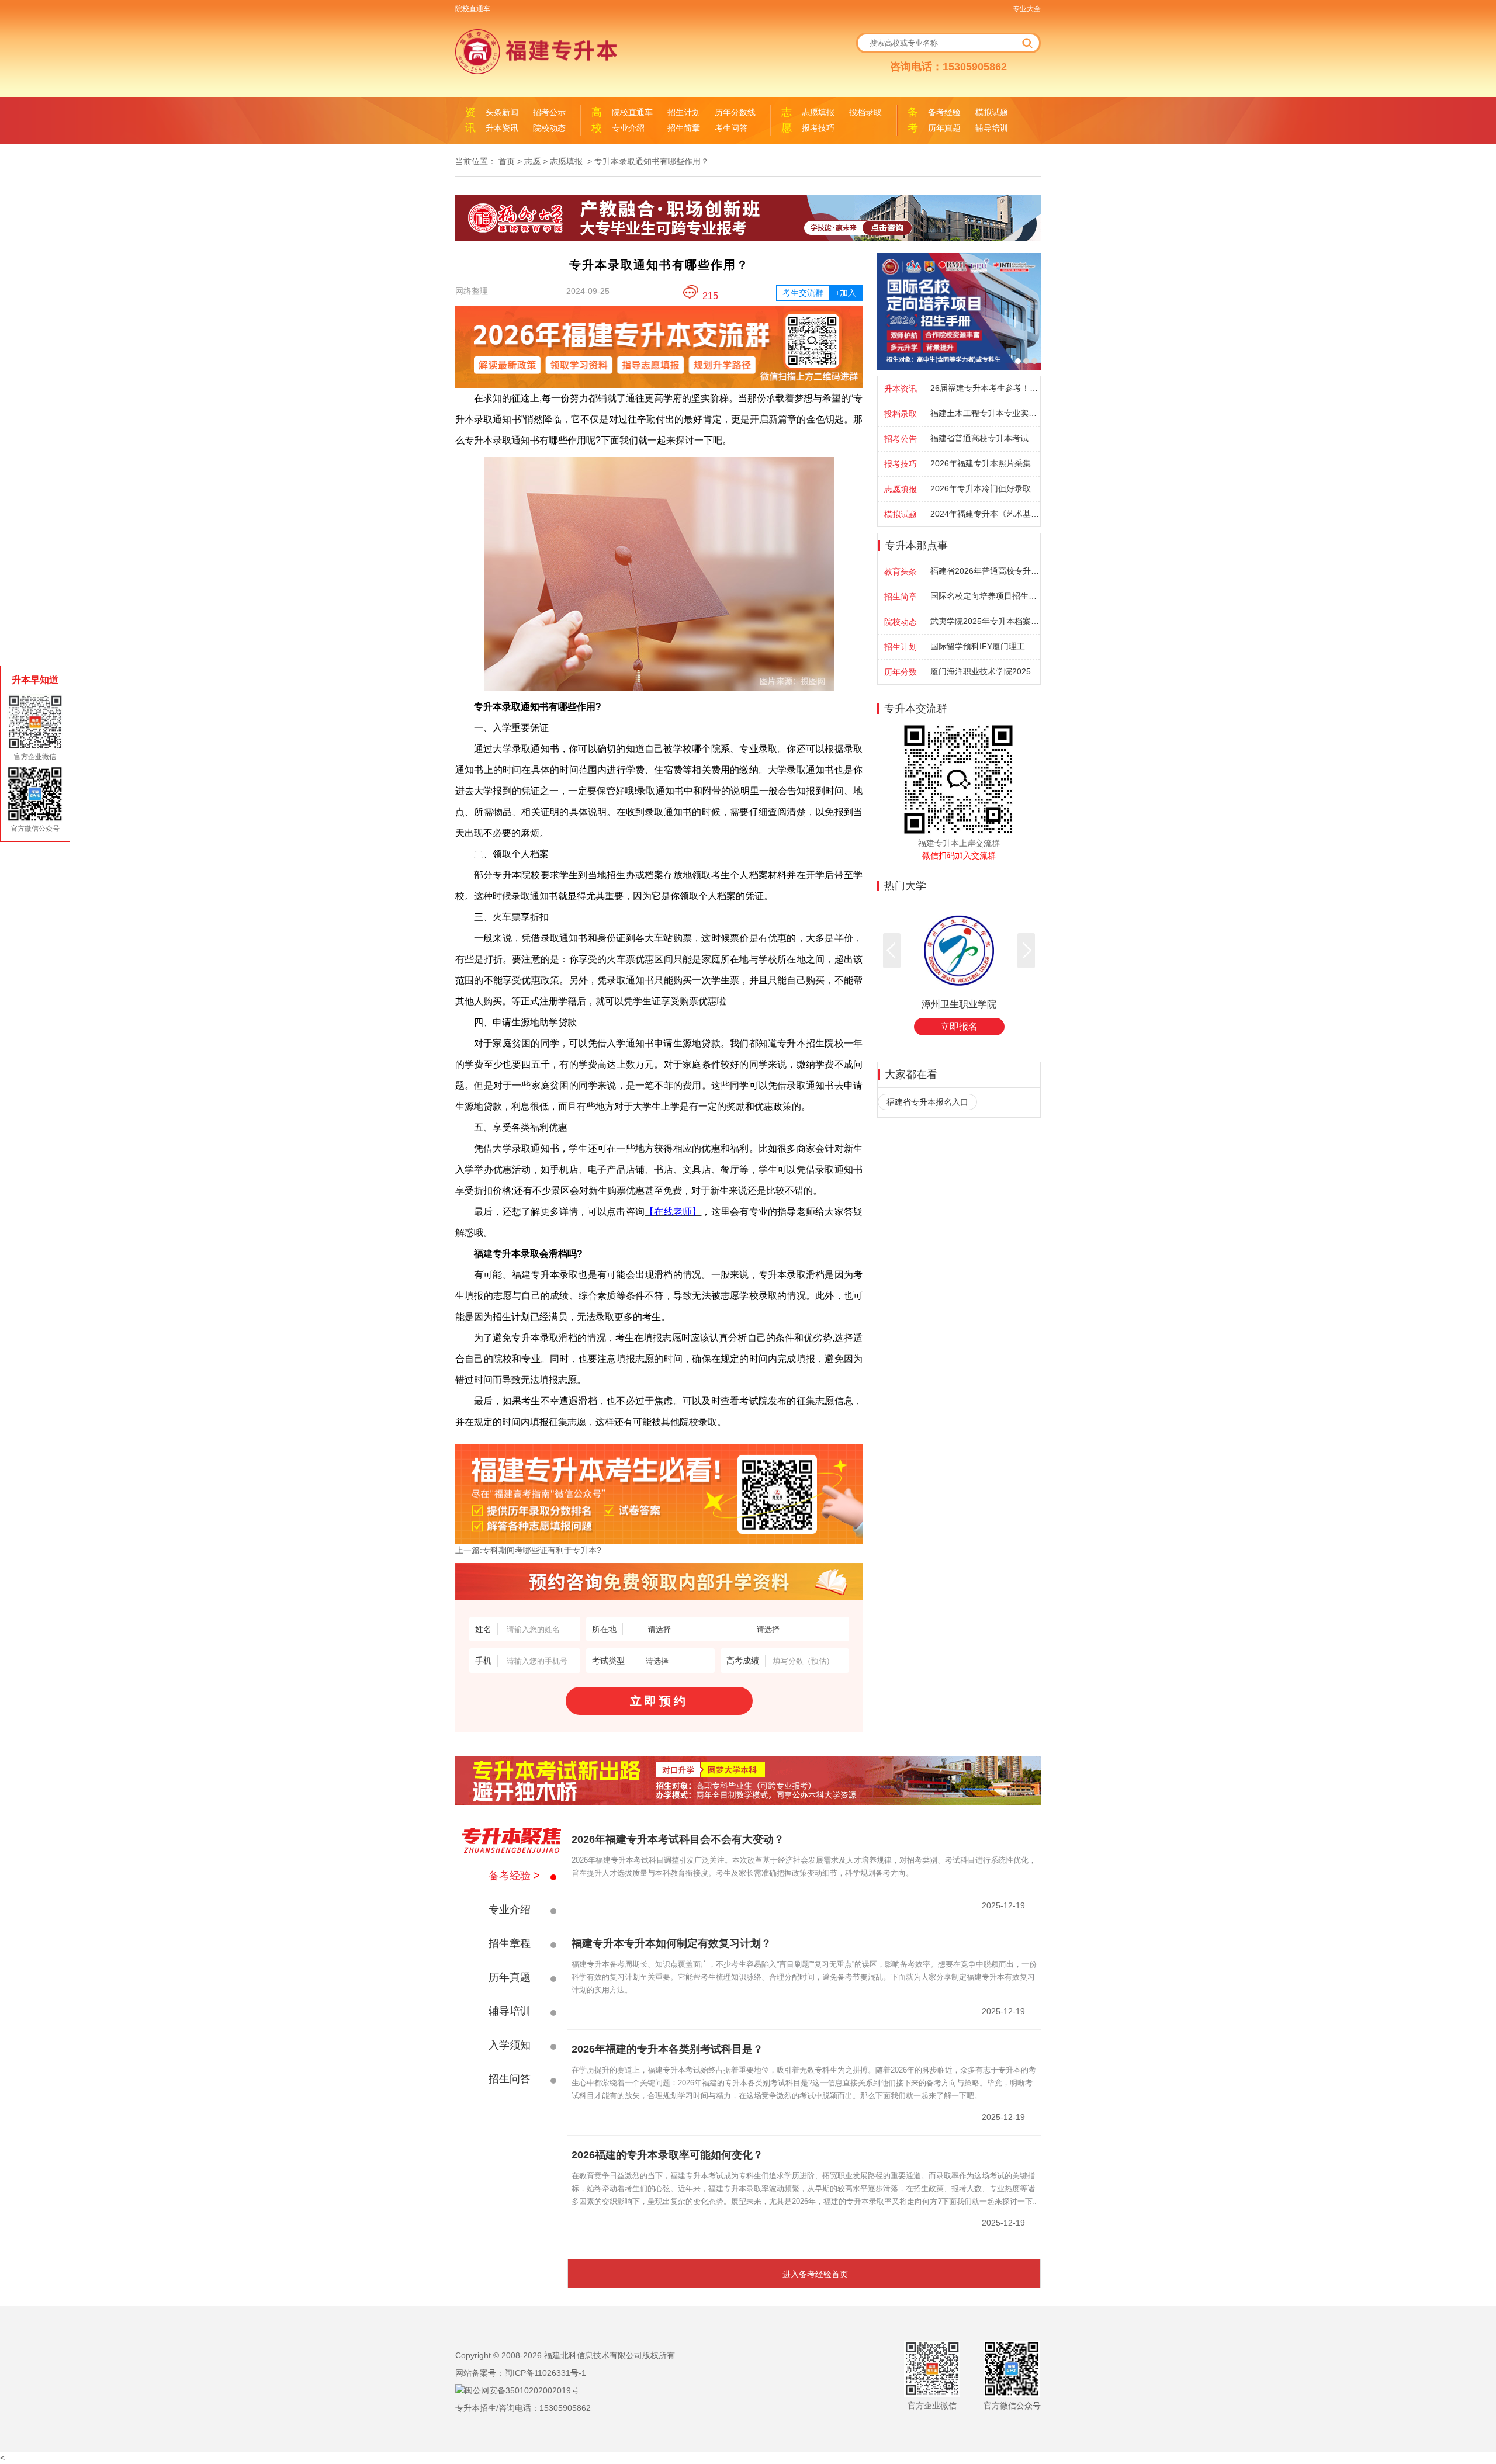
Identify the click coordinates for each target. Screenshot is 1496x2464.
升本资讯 (502, 128)
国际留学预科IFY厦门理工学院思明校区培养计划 (985, 646)
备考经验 (944, 112)
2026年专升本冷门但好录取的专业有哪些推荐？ (985, 488)
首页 (507, 161)
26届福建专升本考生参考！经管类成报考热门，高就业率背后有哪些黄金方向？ (985, 388)
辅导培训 (992, 128)
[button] (892, 951)
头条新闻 (502, 112)
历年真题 (944, 128)
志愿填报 (818, 112)
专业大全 (1027, 9)
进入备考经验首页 (815, 2274)
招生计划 (684, 112)
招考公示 (549, 112)
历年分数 (901, 672)
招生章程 (510, 1943)
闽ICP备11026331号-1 (545, 2373)
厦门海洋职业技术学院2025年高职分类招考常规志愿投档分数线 (985, 671)
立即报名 (959, 1026)
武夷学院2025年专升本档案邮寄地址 (985, 621)
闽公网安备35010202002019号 (522, 2390)
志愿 (532, 161)
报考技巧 (818, 128)
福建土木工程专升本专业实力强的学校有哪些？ (985, 413)
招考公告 (901, 439)
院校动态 (549, 128)
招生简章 (684, 128)
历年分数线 (735, 112)
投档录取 (865, 112)
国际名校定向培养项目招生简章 (985, 596)
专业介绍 (628, 128)
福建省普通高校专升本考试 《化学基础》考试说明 (985, 438)
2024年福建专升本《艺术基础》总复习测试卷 (985, 514)
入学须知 (510, 2045)
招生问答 (510, 2079)
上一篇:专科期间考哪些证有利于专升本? (528, 1550)
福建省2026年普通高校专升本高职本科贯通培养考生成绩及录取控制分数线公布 (985, 571)
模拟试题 (992, 112)
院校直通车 (473, 9)
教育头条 (901, 571)
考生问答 (731, 128)
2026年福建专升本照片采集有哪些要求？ (985, 463)
